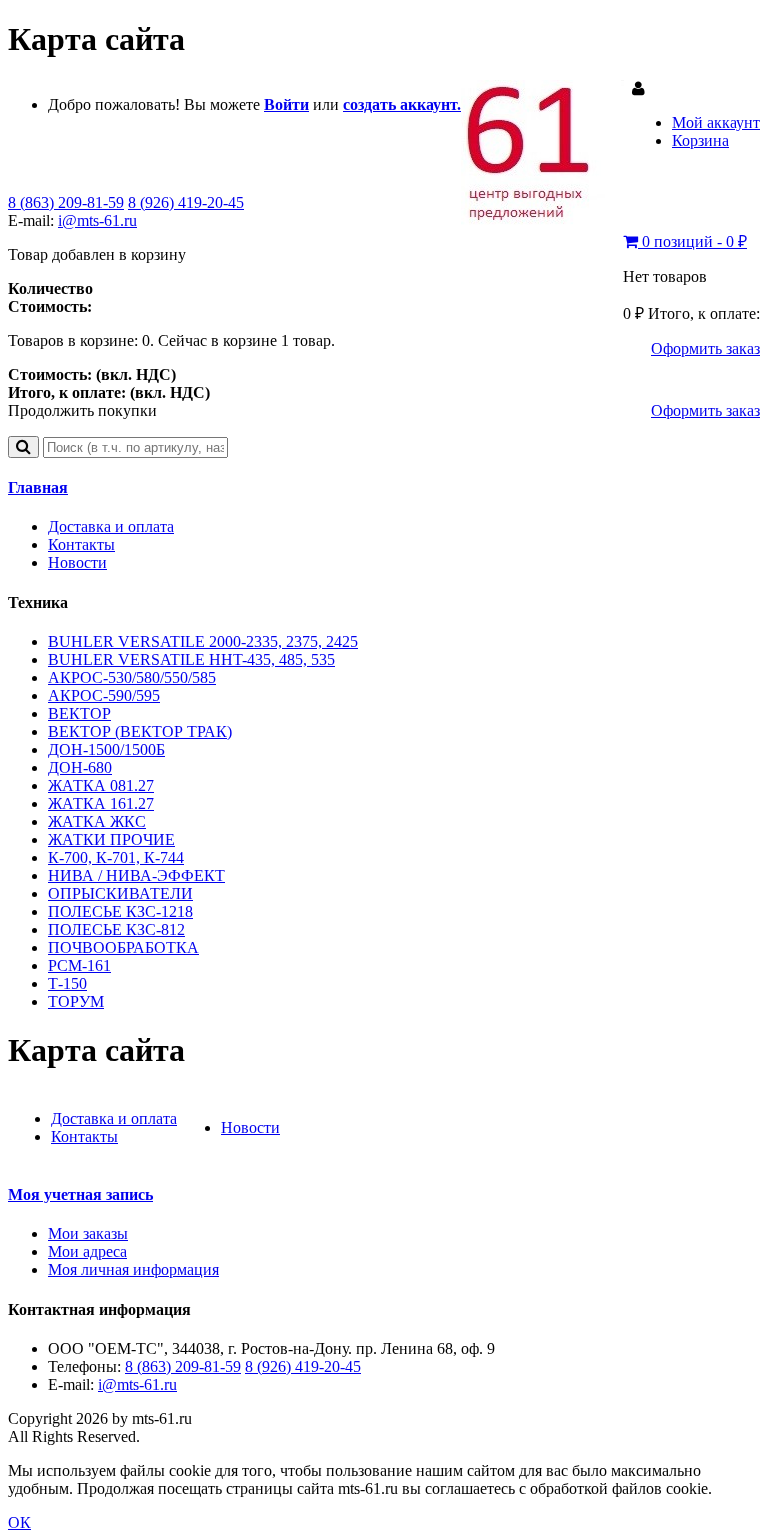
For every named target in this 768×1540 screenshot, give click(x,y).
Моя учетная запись (80, 1194)
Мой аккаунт (716, 122)
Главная (38, 487)
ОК (19, 1522)
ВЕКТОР (79, 713)
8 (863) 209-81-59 (66, 202)
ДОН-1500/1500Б (106, 749)
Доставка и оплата (111, 526)
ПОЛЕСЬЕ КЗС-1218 (120, 911)
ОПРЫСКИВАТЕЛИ (120, 893)
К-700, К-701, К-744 (116, 857)
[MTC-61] (542, 219)
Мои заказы (88, 1233)
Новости (77, 562)
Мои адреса (87, 1251)
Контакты (81, 544)
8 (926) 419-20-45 (186, 202)
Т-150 (67, 983)
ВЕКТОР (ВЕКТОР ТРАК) (140, 731)
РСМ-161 (79, 965)
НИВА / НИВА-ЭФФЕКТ (136, 875)
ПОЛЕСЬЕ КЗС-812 (116, 929)
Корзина (700, 140)
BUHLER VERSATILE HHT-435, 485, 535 (191, 659)
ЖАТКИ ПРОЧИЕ (111, 839)
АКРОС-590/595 (104, 695)
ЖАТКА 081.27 (101, 785)
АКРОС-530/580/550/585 (132, 677)
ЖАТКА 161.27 (101, 803)
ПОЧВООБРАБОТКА (123, 947)
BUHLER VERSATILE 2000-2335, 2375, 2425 (203, 641)
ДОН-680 (80, 767)
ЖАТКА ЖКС (97, 821)
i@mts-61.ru (97, 220)
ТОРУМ (76, 1001)
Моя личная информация (133, 1269)
